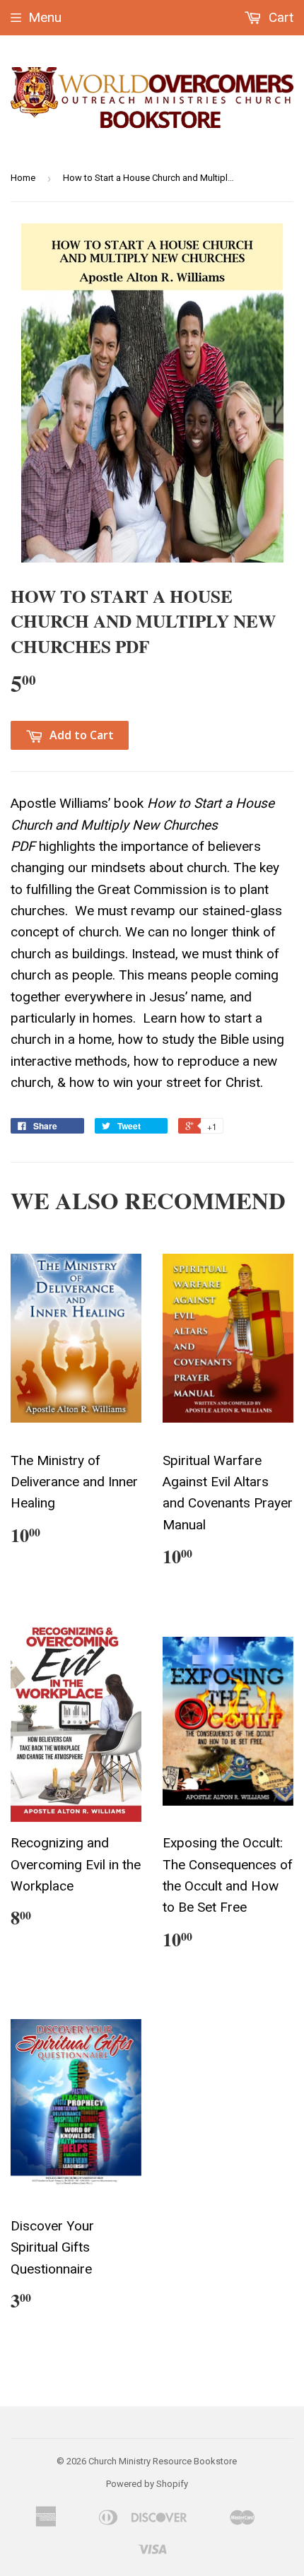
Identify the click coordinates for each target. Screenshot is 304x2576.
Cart (279, 17)
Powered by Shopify (147, 2484)
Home (23, 178)
